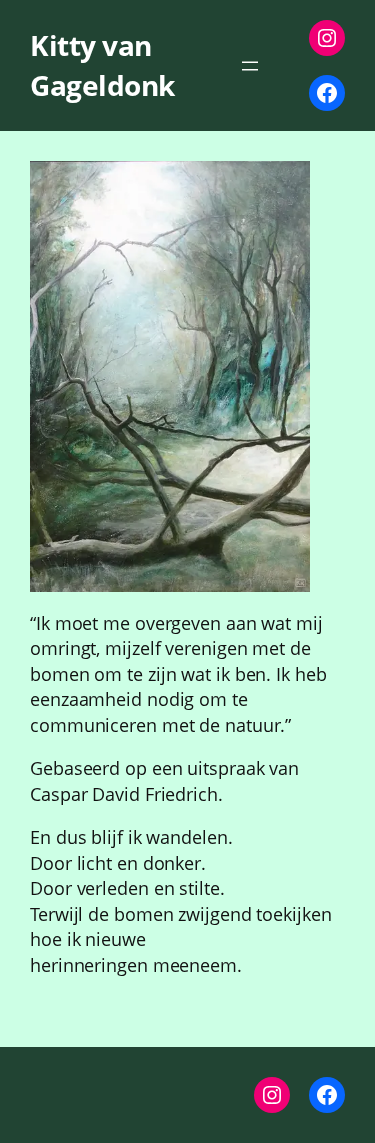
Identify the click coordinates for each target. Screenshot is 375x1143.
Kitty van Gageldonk (102, 65)
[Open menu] (250, 66)
